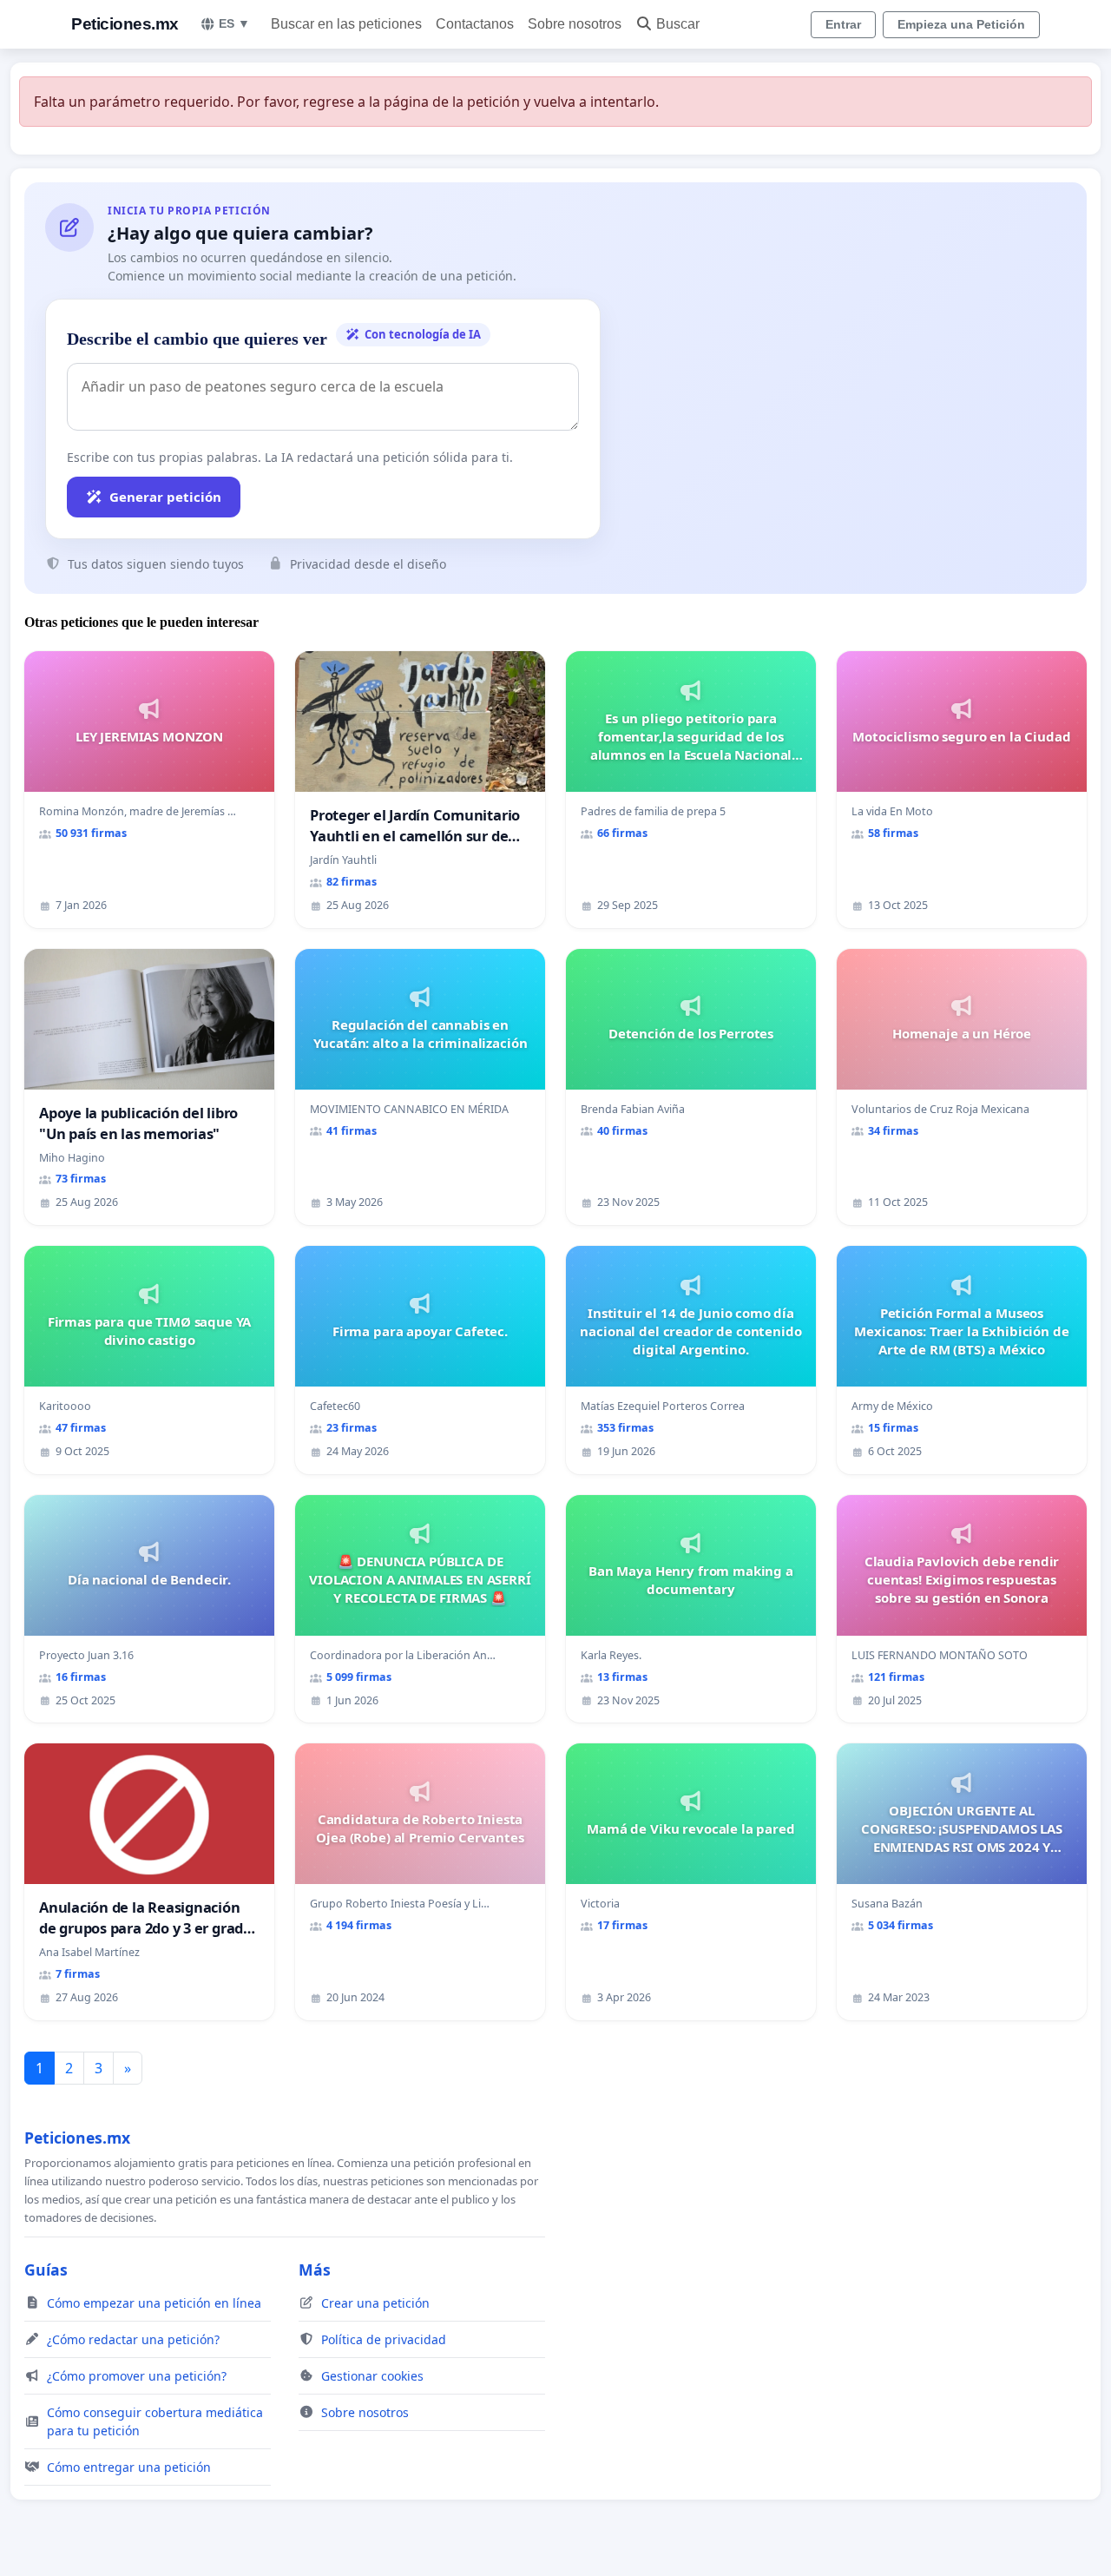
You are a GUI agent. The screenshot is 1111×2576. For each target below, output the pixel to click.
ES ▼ (234, 23)
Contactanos (475, 24)
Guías (46, 2270)
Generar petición (165, 497)
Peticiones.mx (125, 24)
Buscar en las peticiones (346, 24)
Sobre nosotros (575, 24)
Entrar (843, 24)
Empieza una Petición (961, 24)
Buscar (678, 24)
